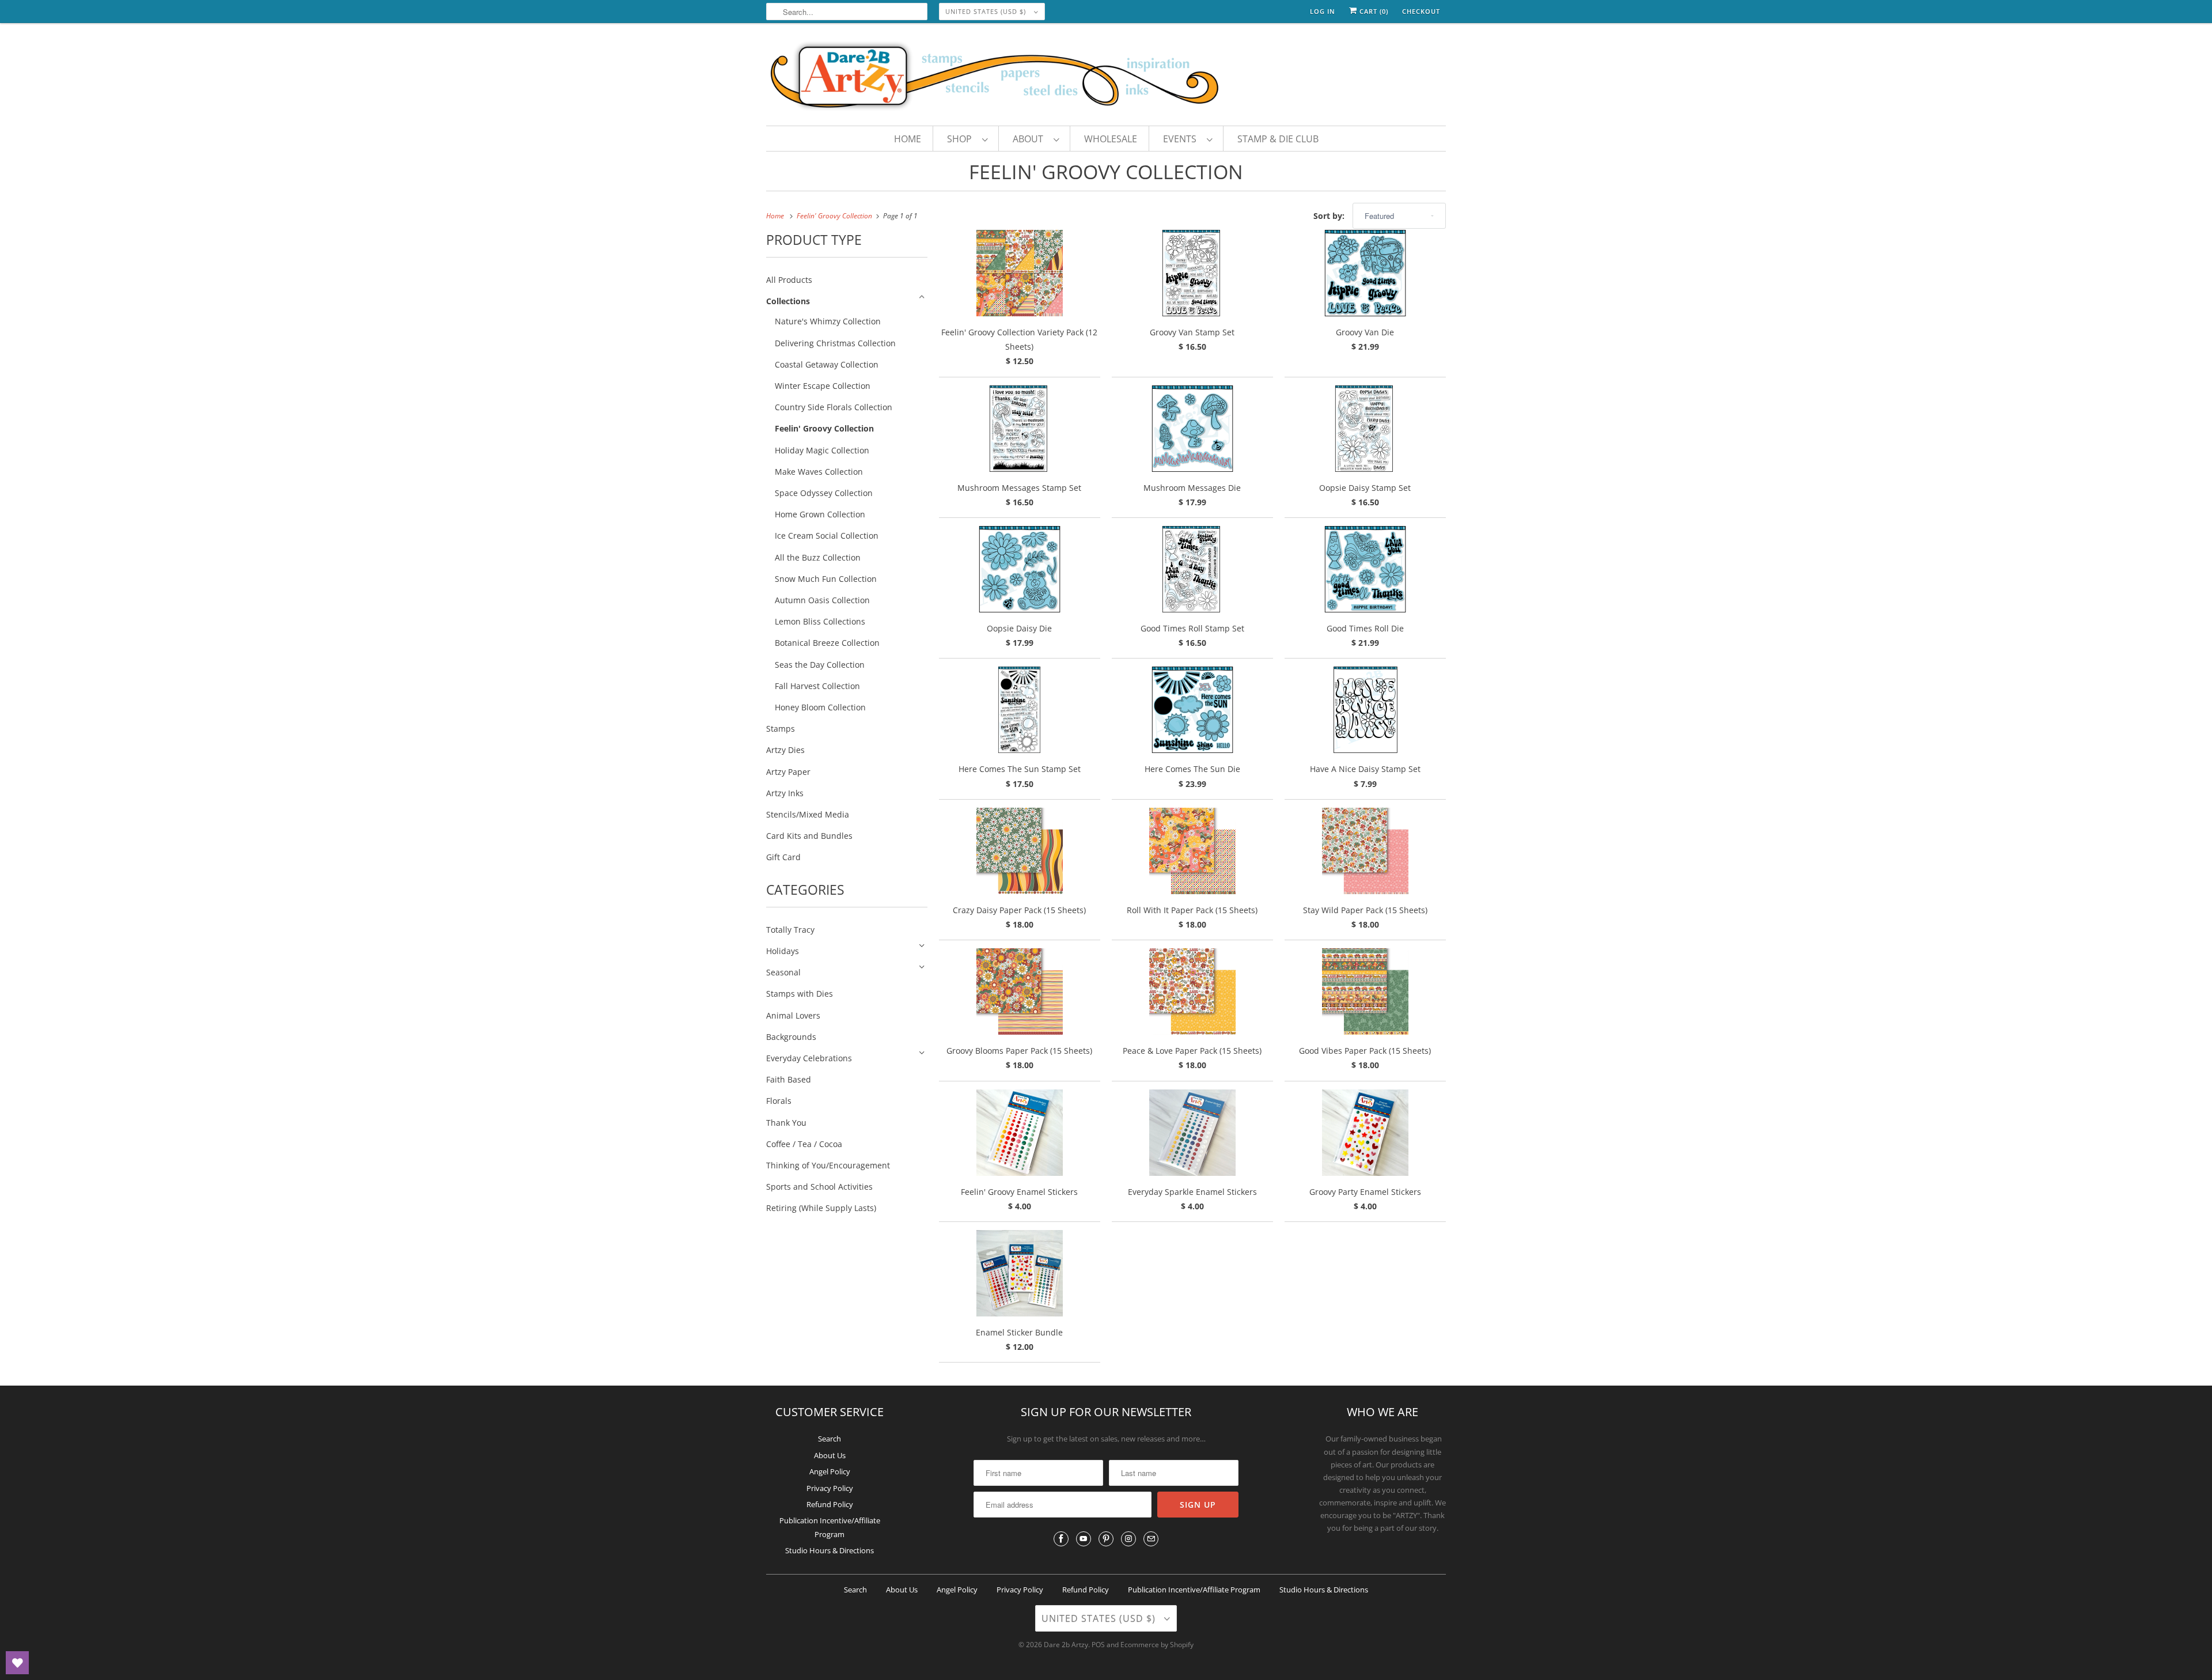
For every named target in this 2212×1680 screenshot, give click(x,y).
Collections (788, 301)
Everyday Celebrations (809, 1058)
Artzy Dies (785, 750)
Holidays (783, 951)
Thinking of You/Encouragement (828, 1165)
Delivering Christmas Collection (835, 343)
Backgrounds (791, 1037)
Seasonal (783, 972)
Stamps (781, 729)
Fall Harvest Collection (817, 686)
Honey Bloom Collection (820, 707)
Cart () (1373, 11)
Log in (1323, 11)
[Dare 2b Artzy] (1106, 77)
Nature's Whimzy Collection (828, 321)
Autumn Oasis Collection (822, 600)
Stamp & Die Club (1278, 139)
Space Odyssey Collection (824, 493)
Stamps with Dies (800, 994)
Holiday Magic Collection (822, 450)
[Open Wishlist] (17, 1663)
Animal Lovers (793, 1015)
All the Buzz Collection (818, 557)
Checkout (1421, 11)
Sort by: (1330, 216)
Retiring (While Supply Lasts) (821, 1208)
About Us (830, 1455)
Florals (779, 1101)
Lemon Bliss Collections (820, 621)
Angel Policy (830, 1471)
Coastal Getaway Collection (827, 364)
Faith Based (789, 1079)
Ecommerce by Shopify (1157, 1645)
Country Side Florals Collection (834, 407)
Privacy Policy (830, 1488)
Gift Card (783, 857)
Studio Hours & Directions (829, 1550)
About (1030, 139)
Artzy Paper (788, 772)
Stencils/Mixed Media (808, 814)
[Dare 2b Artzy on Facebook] (1061, 1539)
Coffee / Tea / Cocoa (804, 1144)
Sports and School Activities (819, 1187)
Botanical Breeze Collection (827, 643)
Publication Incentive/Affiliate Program (1194, 1590)
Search (829, 1439)
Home (908, 139)
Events (1182, 139)
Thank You (786, 1123)
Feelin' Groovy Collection (1106, 172)
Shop (962, 139)
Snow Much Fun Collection (826, 579)
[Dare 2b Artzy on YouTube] (1084, 1539)
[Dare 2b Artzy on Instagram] (1128, 1539)
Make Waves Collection (819, 472)
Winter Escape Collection (823, 386)
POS (1098, 1645)
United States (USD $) (987, 11)
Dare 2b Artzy (1066, 1645)
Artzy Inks (785, 793)
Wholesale (1111, 139)
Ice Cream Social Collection (827, 536)
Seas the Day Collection (820, 665)
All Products (789, 280)
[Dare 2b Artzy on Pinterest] (1106, 1539)
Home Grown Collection (820, 514)
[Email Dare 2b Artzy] (1151, 1539)
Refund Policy (830, 1504)
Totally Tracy (790, 930)
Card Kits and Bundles (809, 836)
